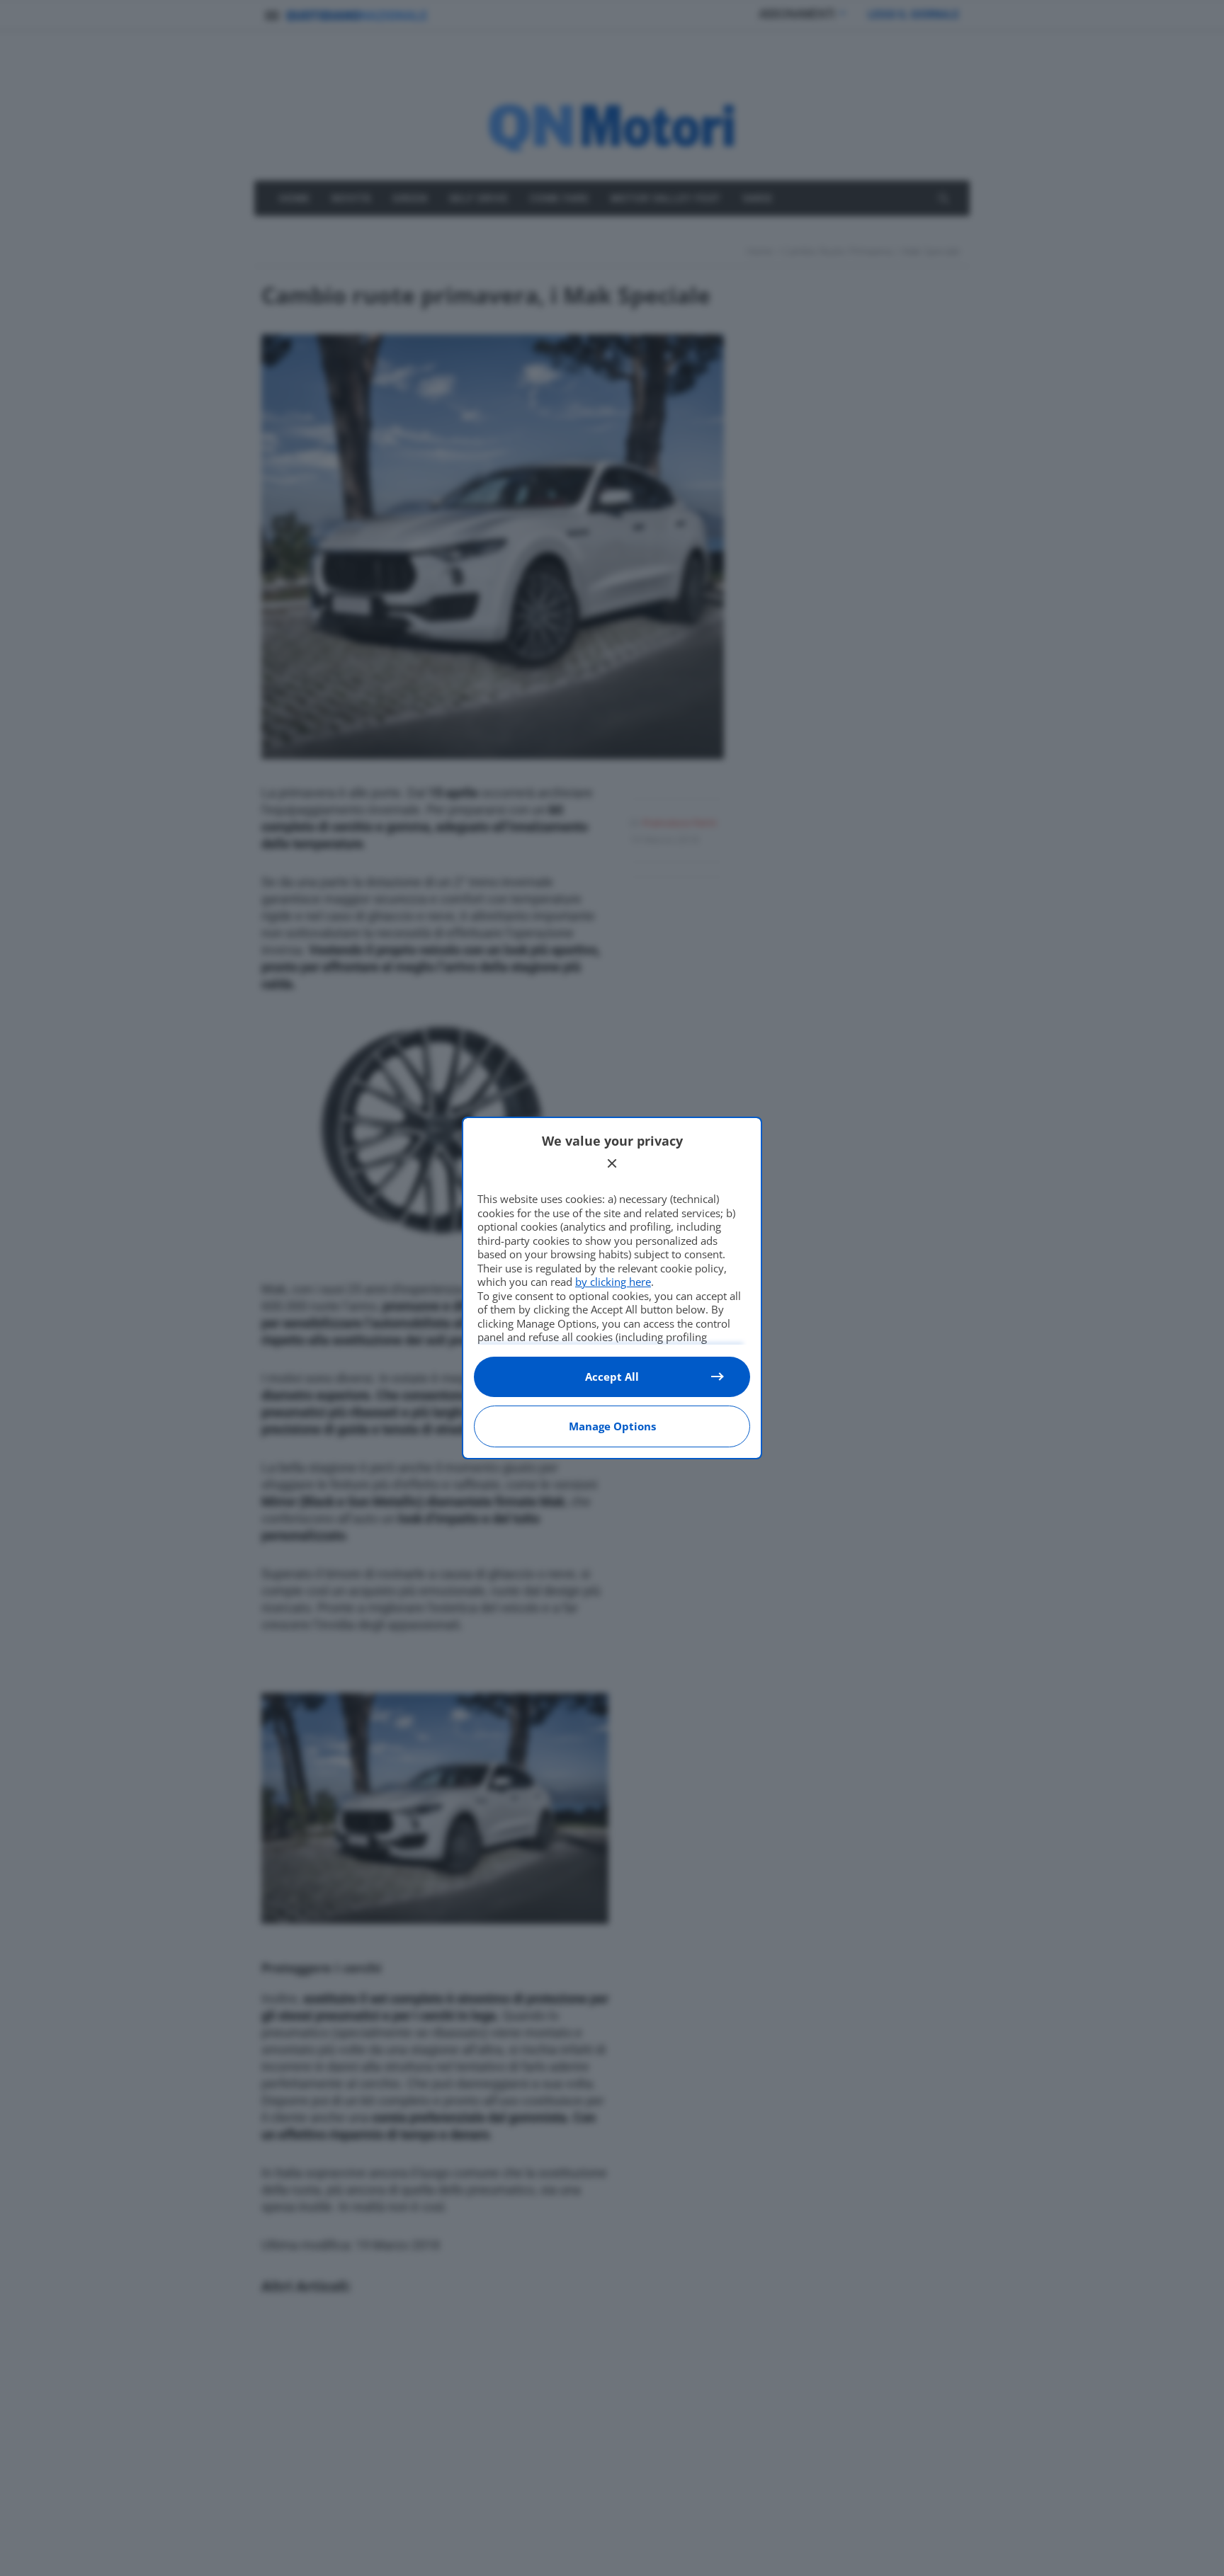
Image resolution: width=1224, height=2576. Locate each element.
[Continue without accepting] (612, 1163)
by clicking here (613, 1282)
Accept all (612, 1377)
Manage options (612, 1426)
